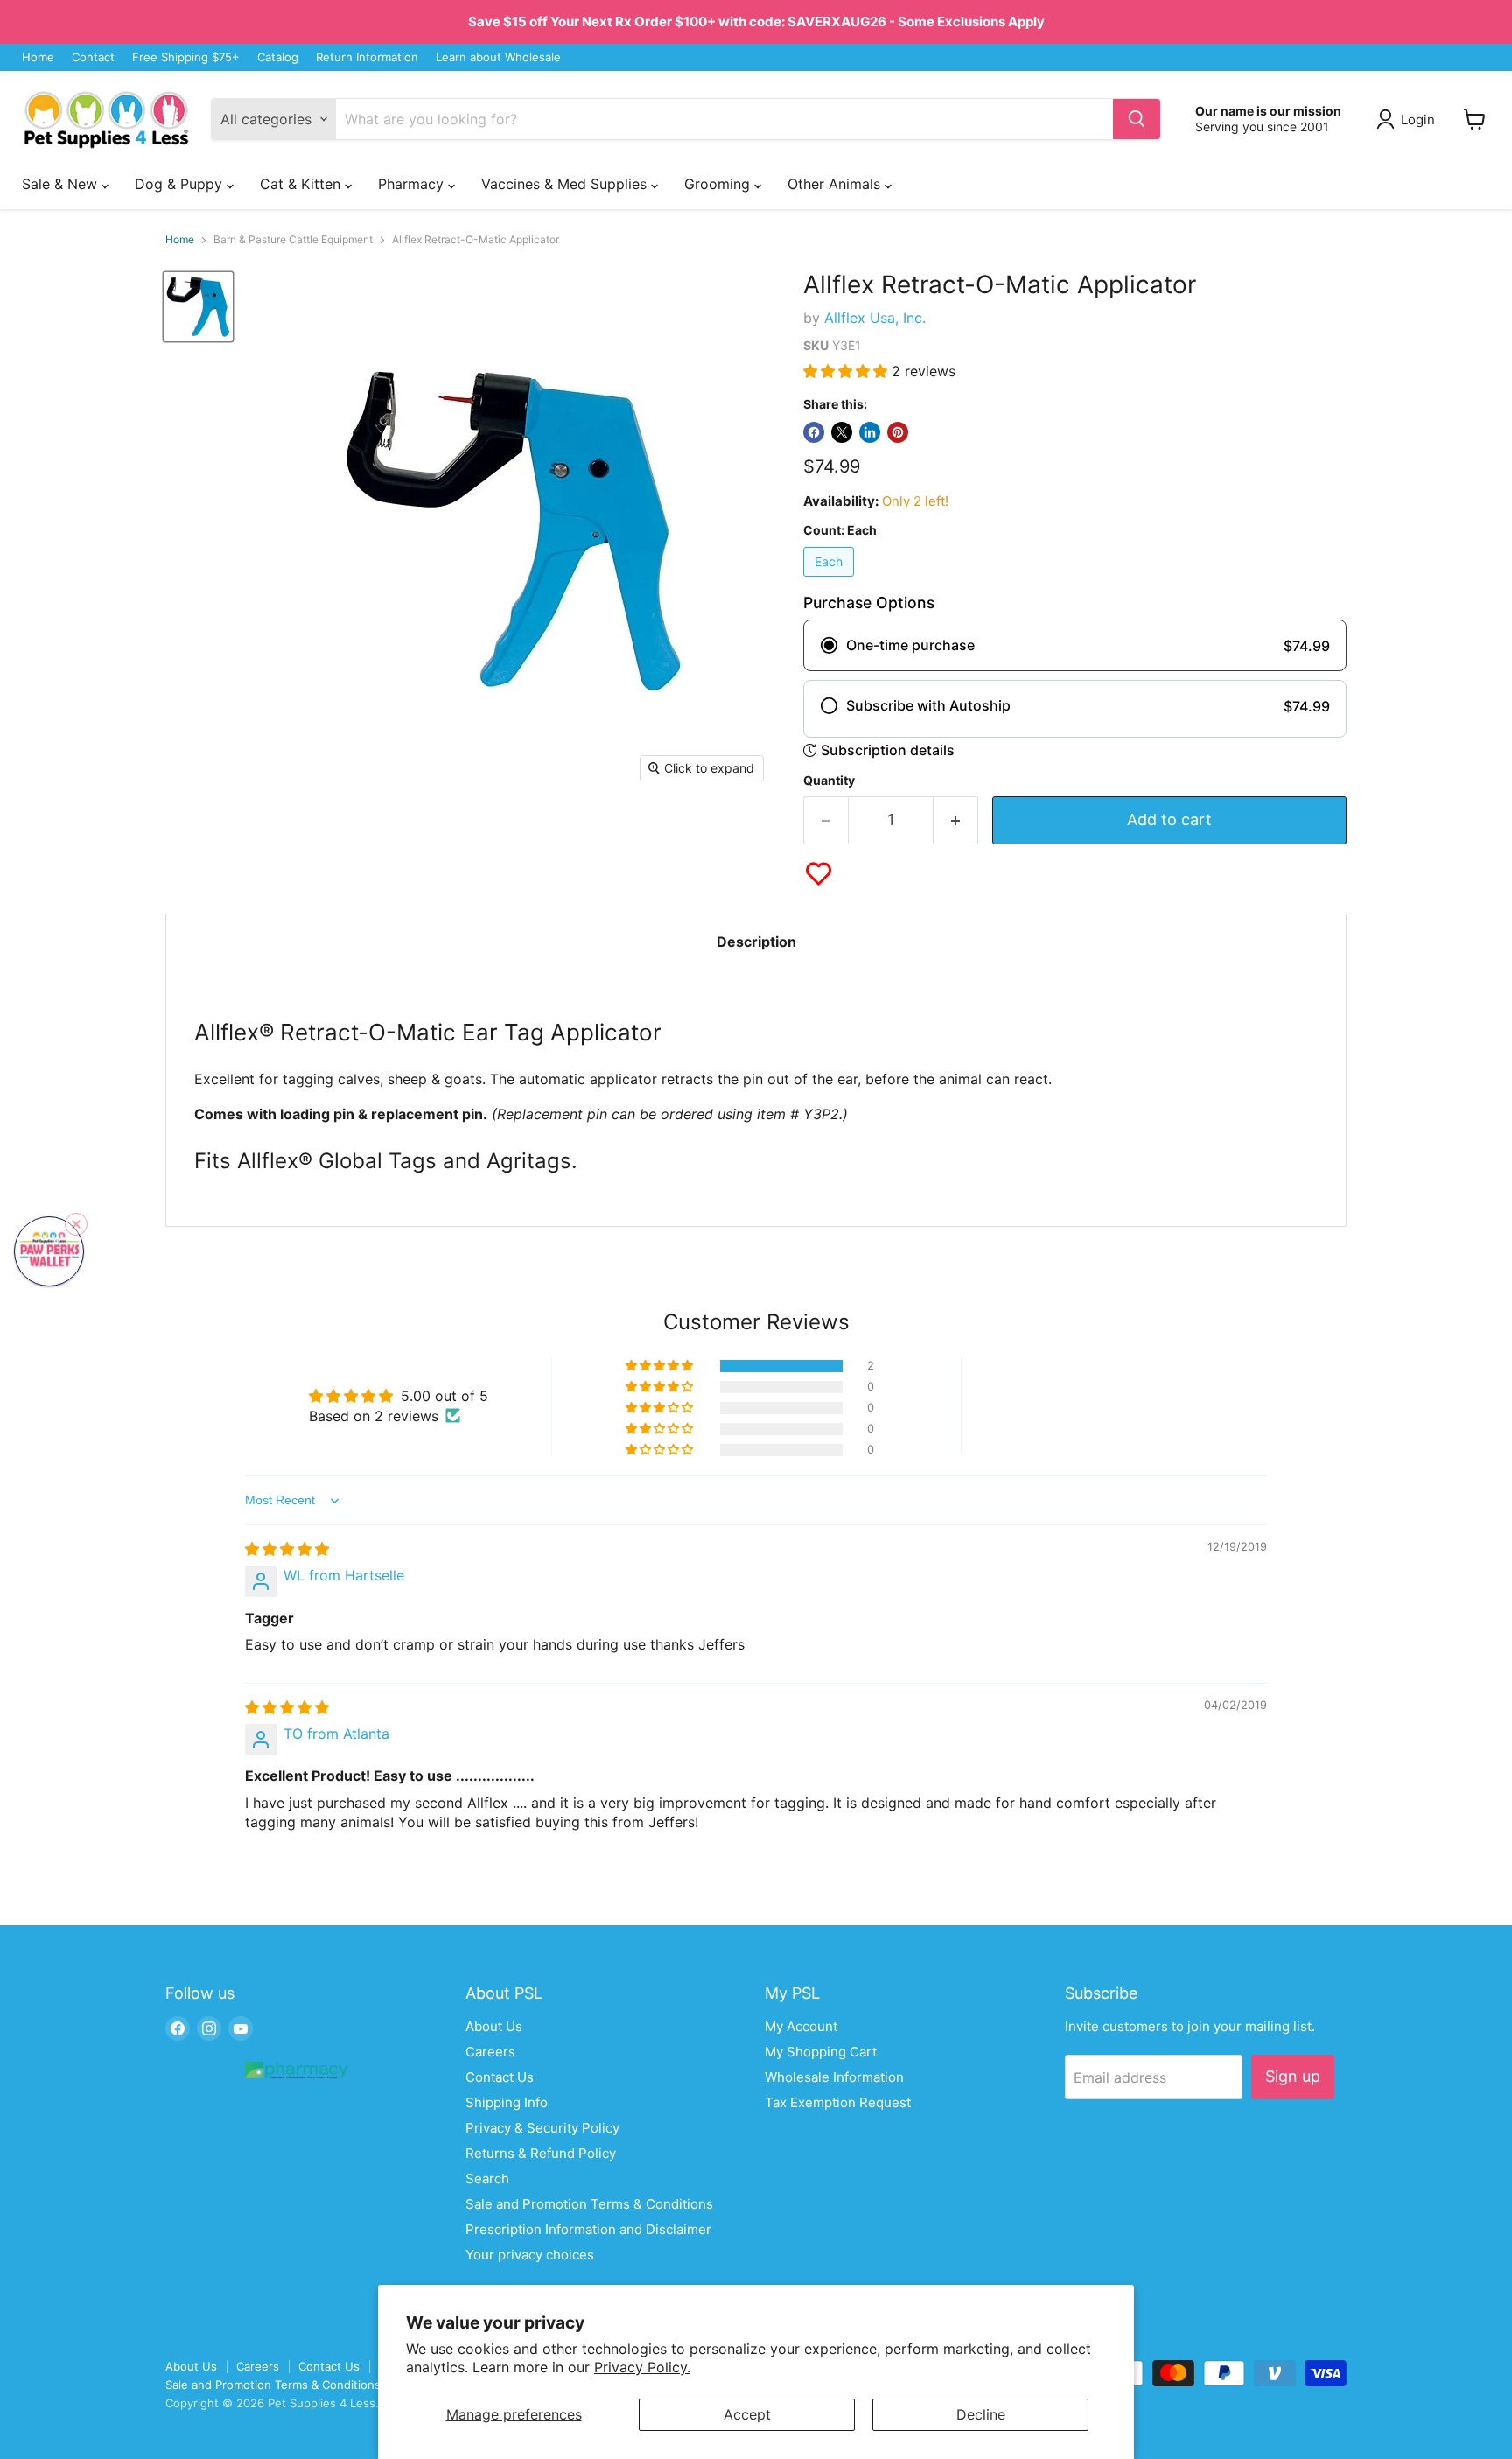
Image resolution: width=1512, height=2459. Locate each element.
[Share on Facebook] (814, 432)
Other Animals (836, 184)
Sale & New (62, 184)
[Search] (1137, 119)
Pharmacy (413, 184)
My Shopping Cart (821, 2052)
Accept (747, 2414)
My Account (801, 2026)
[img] (287, 1549)
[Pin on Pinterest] (898, 432)
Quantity (829, 781)
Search (487, 2179)
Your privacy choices (530, 2255)
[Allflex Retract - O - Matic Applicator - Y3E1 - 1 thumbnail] (198, 307)
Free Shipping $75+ (186, 57)
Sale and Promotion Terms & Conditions (589, 2204)
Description (756, 942)
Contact (93, 57)
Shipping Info (507, 2102)
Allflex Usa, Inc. (875, 318)
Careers (490, 2052)
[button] (847, 371)
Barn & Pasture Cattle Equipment (293, 240)
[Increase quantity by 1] (956, 820)
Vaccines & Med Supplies (566, 184)
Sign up (1293, 2076)
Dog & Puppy (181, 184)
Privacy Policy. (642, 2367)
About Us (494, 2026)
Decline (981, 2414)
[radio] (1075, 645)
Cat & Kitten (302, 184)
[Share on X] (842, 432)
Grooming (719, 184)
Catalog (278, 57)
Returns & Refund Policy (541, 2153)
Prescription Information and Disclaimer (588, 2229)
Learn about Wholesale (498, 57)
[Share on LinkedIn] (870, 432)
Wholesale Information (834, 2077)
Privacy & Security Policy (542, 2128)
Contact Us (500, 2077)
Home (38, 57)
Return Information (367, 57)
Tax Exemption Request (838, 2102)
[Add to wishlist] (819, 874)
